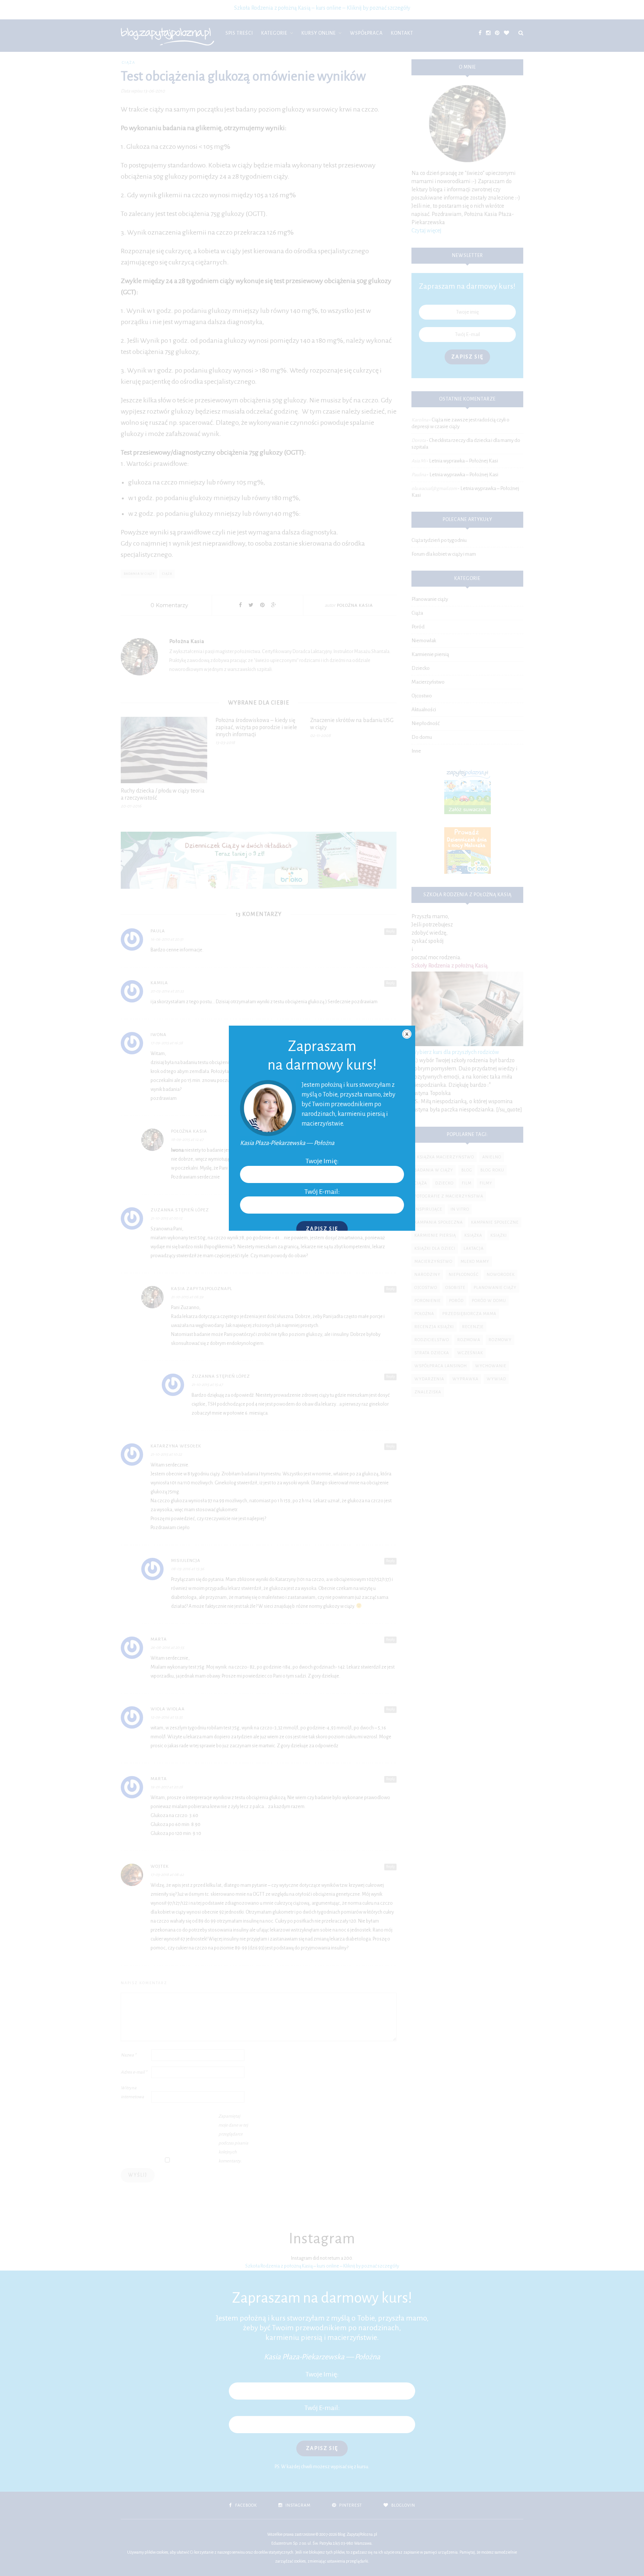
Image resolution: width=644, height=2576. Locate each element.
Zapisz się (322, 1229)
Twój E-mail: (322, 1192)
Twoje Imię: (322, 1161)
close (407, 1034)
